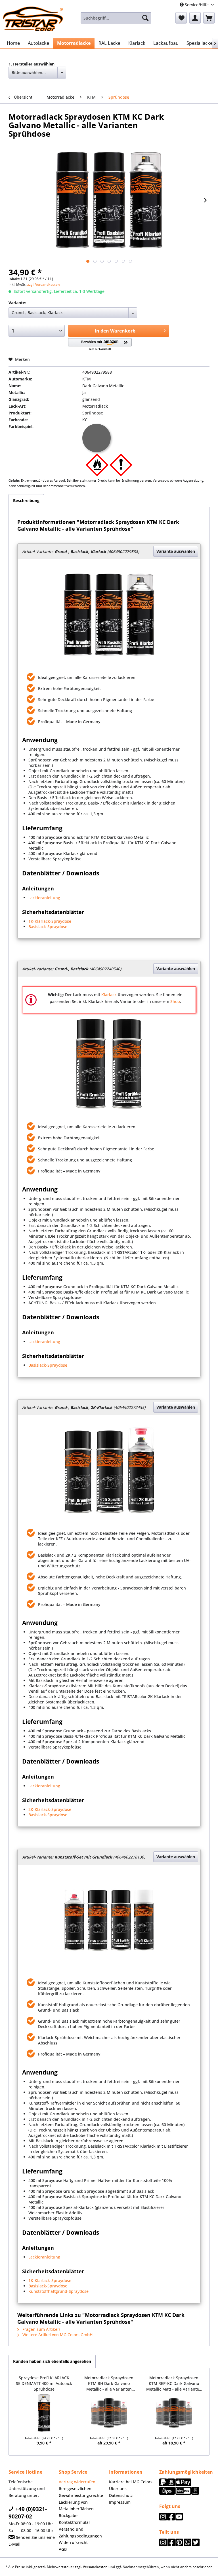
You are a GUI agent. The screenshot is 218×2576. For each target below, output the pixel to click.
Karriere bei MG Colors (131, 2482)
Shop (175, 1001)
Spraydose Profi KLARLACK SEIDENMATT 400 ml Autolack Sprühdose (44, 2383)
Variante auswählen (176, 551)
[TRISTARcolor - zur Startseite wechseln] (33, 19)
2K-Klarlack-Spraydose (50, 1809)
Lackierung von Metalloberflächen (76, 2506)
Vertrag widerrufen (77, 2482)
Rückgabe (68, 2515)
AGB (63, 2549)
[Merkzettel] (181, 18)
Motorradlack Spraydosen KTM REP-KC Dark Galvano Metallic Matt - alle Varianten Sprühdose (174, 2383)
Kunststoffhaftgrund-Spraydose (58, 2291)
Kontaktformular (75, 2522)
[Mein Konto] (195, 18)
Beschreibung (26, 500)
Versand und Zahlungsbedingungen (80, 2532)
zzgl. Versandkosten (44, 284)
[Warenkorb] (209, 18)
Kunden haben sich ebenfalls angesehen (52, 2361)
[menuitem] (116, 18)
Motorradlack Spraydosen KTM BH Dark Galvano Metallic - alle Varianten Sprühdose (109, 2383)
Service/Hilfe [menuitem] (197, 5)
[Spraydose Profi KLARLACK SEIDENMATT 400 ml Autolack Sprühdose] (44, 2413)
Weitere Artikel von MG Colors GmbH (57, 2335)
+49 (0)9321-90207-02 (28, 2513)
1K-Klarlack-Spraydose (50, 921)
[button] (100, 345)
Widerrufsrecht (73, 2542)
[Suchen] (145, 18)
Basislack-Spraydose (48, 927)
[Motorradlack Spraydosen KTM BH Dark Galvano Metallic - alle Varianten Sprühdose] (109, 2413)
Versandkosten (95, 2567)
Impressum (120, 2502)
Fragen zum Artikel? (41, 2329)
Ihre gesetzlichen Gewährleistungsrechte (81, 2492)
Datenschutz (121, 2495)
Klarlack (109, 995)
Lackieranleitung (44, 898)
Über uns (118, 2489)
